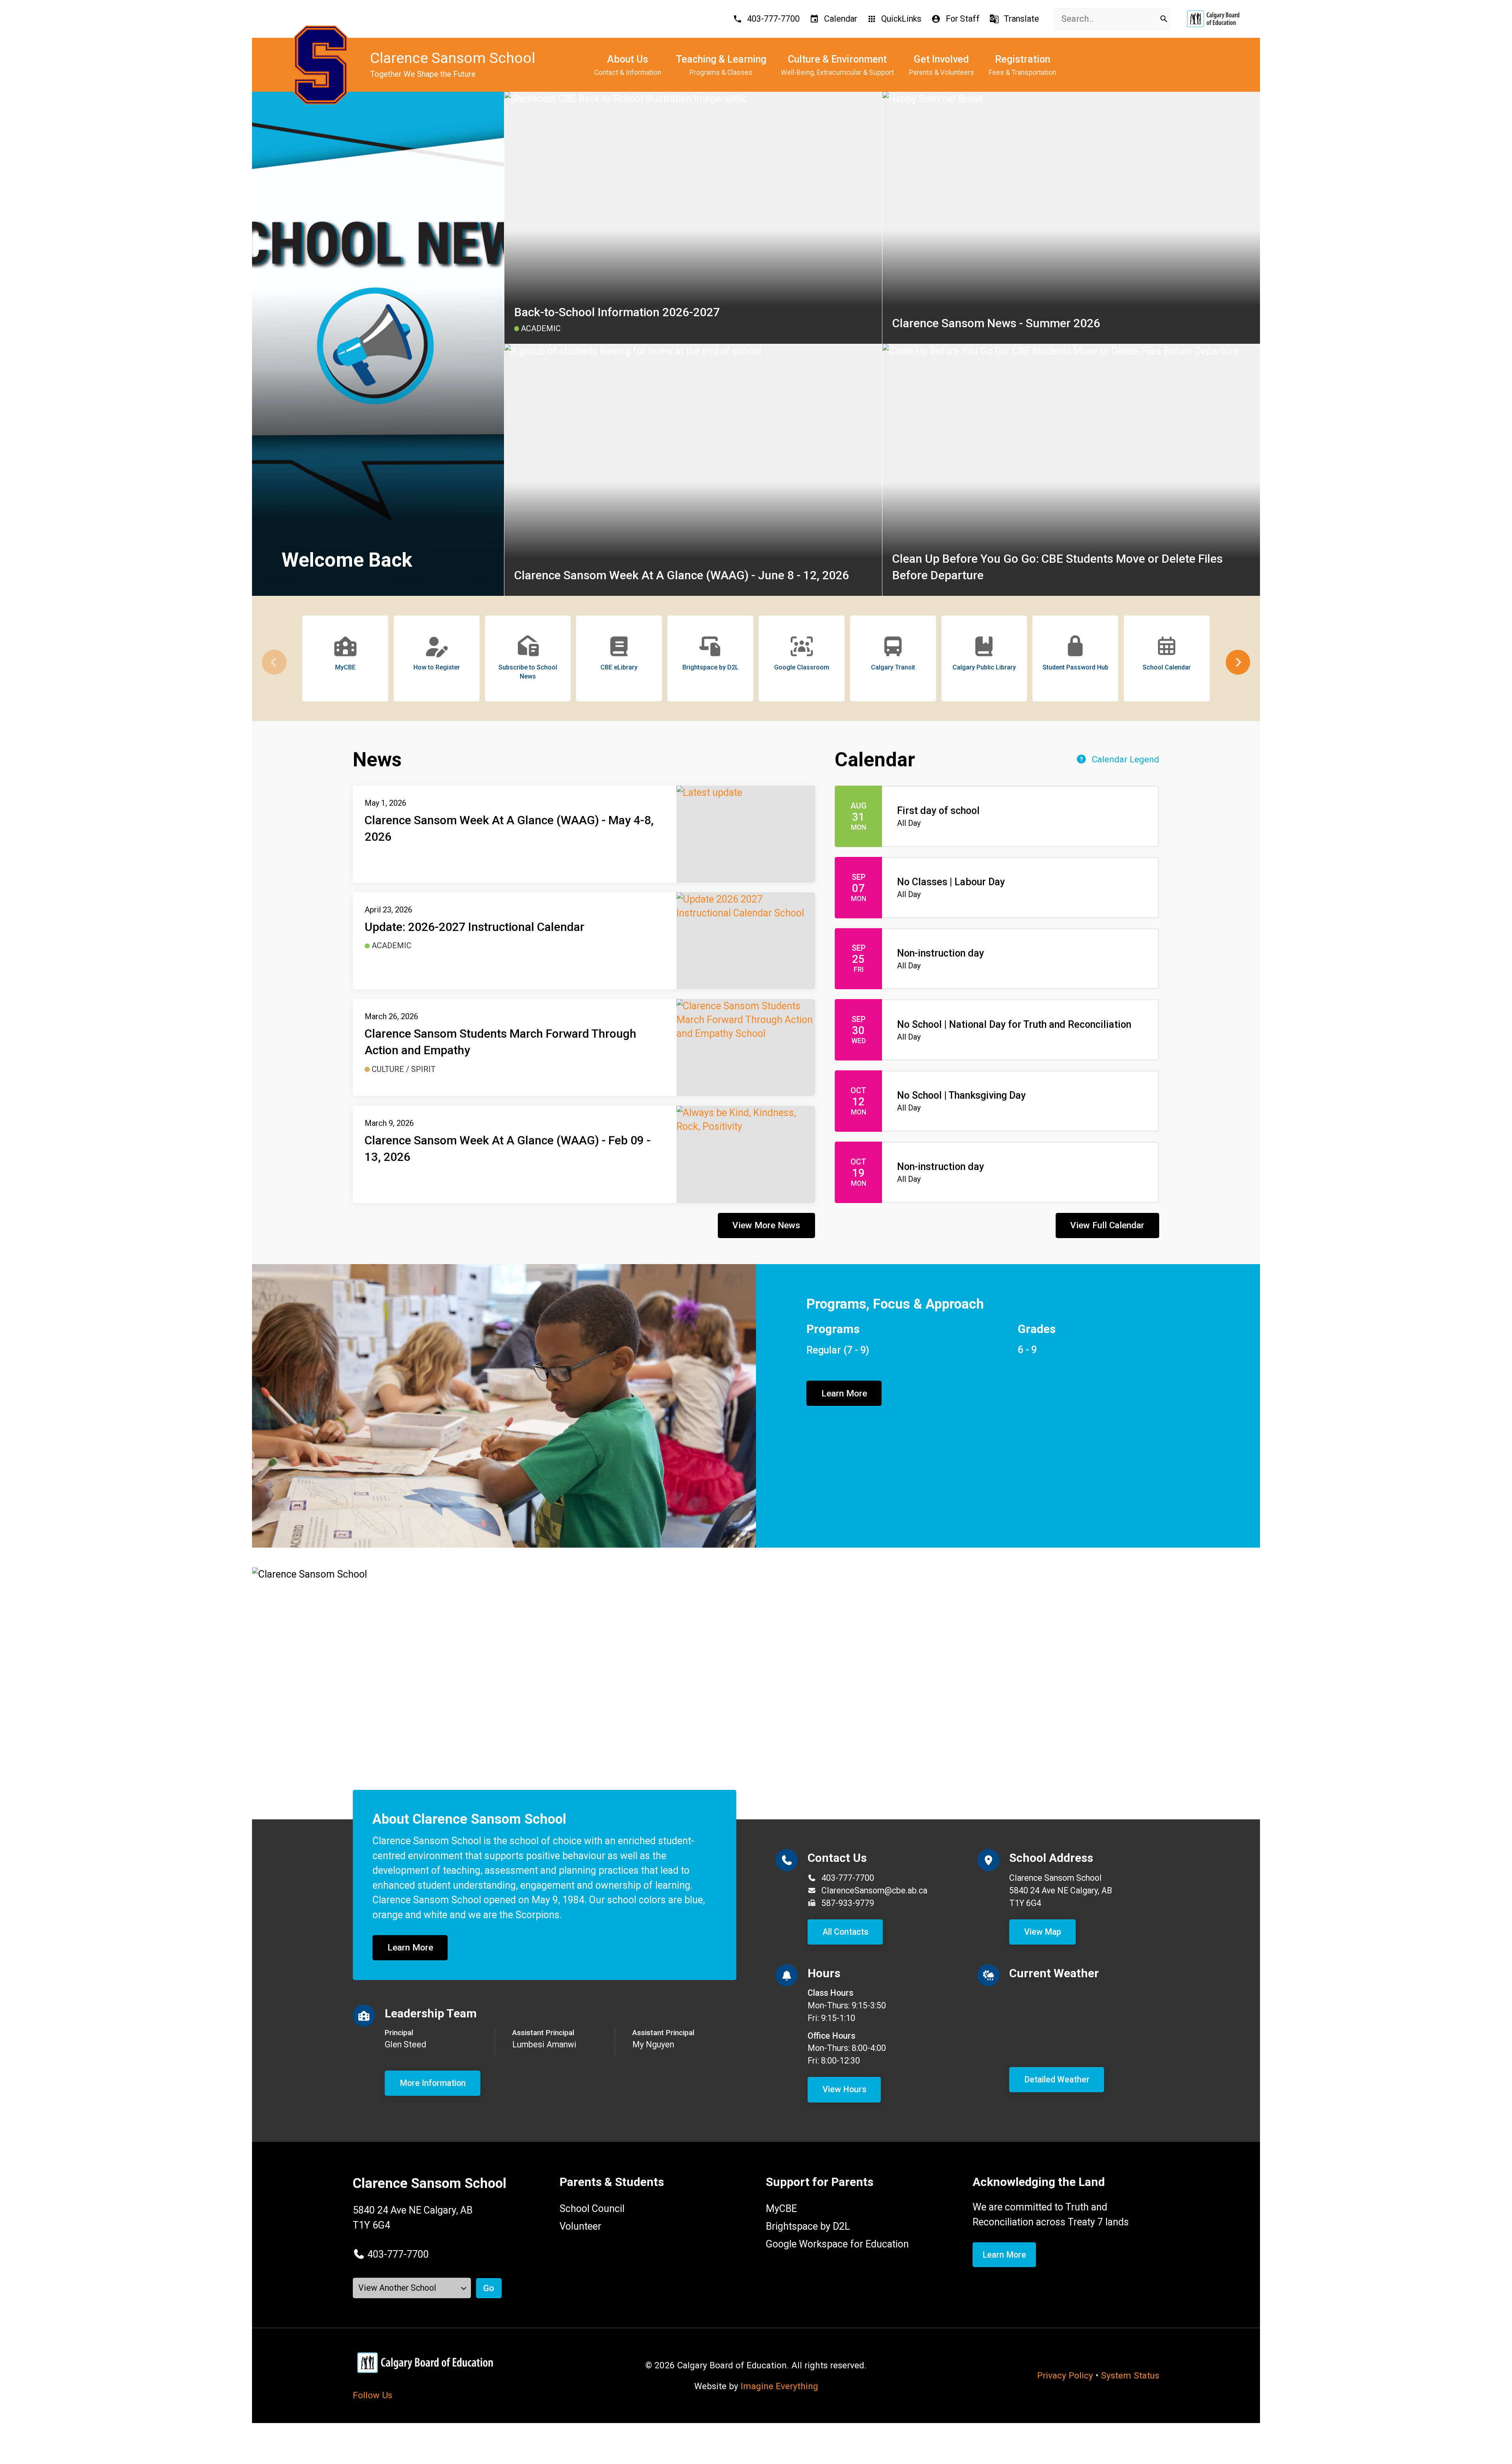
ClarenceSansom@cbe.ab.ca (874, 1890)
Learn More (844, 1393)
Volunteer (580, 2226)
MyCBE (781, 2209)
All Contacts (845, 1932)
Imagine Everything (779, 2386)
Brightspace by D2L (808, 2226)
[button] (1238, 662)
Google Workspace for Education (837, 2244)
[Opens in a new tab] (1213, 19)
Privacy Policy (1065, 2375)
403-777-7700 (848, 1878)
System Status (1130, 2375)
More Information (433, 2083)
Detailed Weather (1057, 2079)
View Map (1043, 1932)
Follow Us (372, 2395)
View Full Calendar (1107, 1225)
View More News (766, 1225)
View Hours (844, 2089)
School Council (592, 2209)
